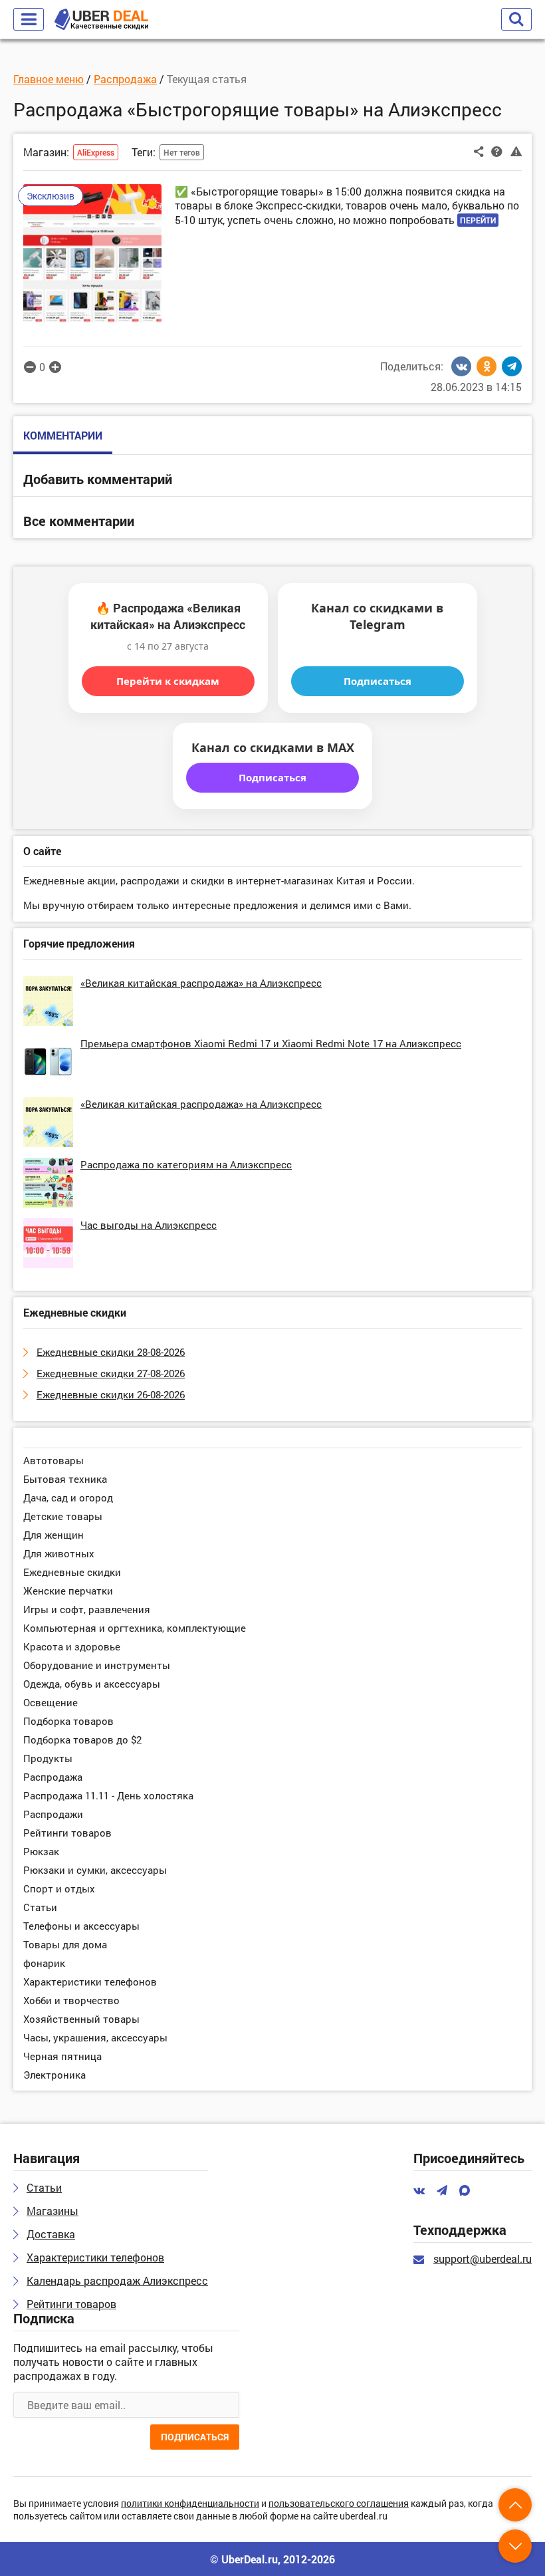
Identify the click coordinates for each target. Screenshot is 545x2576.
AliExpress (96, 152)
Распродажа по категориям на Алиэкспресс (186, 1164)
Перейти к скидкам (168, 681)
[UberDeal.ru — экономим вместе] (101, 20)
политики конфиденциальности (190, 2504)
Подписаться (378, 681)
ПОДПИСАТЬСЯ (195, 2437)
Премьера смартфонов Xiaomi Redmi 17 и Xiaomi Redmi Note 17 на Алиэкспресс (271, 1043)
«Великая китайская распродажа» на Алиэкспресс (201, 983)
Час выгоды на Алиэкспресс (149, 1225)
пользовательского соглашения (339, 2504)
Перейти (478, 220)
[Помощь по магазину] (497, 151)
